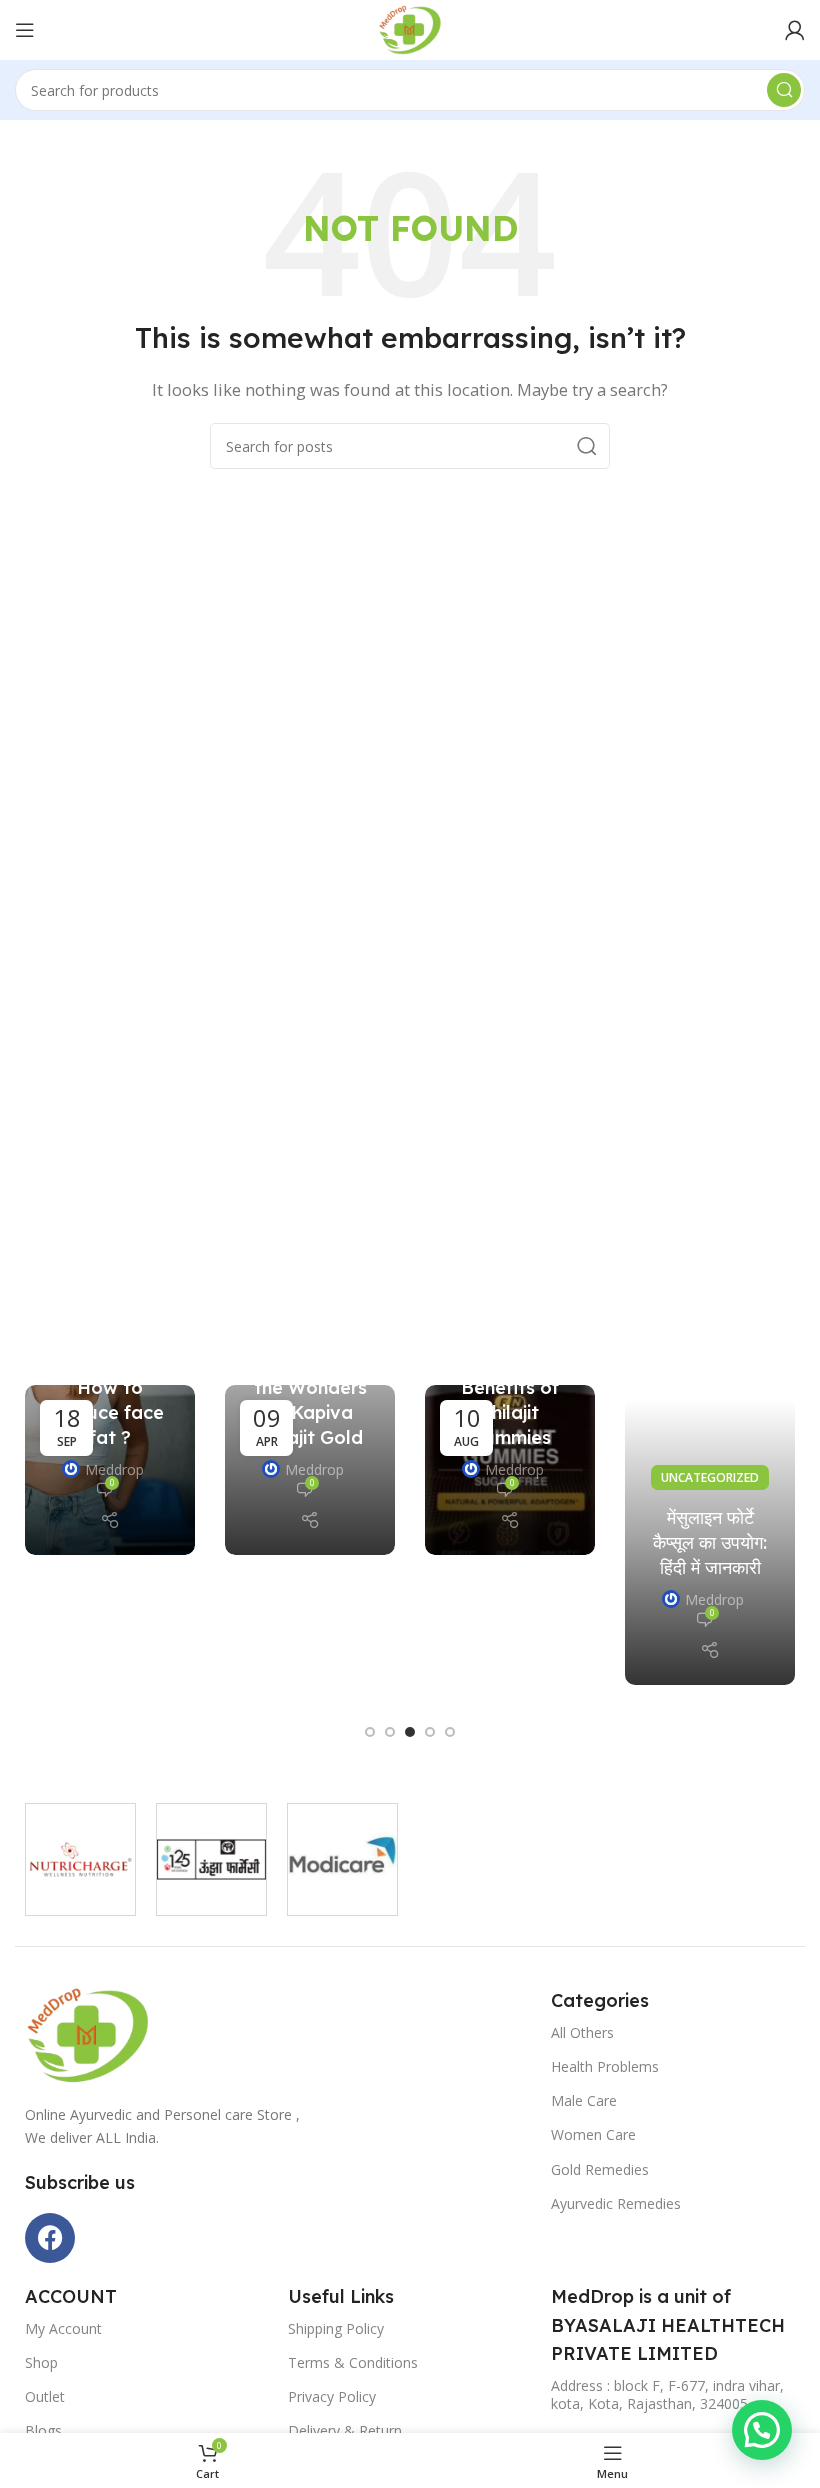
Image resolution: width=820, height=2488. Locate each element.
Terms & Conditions (353, 2362)
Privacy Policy (332, 2396)
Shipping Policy (336, 2328)
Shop (41, 2362)
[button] (370, 1732)
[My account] (795, 30)
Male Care (584, 2100)
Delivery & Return (345, 2430)
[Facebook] (50, 2238)
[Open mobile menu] (25, 30)
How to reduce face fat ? (110, 1412)
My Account (63, 2328)
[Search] (784, 90)
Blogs (43, 2430)
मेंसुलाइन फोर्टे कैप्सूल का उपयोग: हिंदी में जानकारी (710, 1542)
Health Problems (605, 2066)
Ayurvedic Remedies (616, 2203)
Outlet (45, 2396)
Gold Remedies (600, 2169)
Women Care (593, 2134)
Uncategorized (710, 1477)
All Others (582, 2032)
